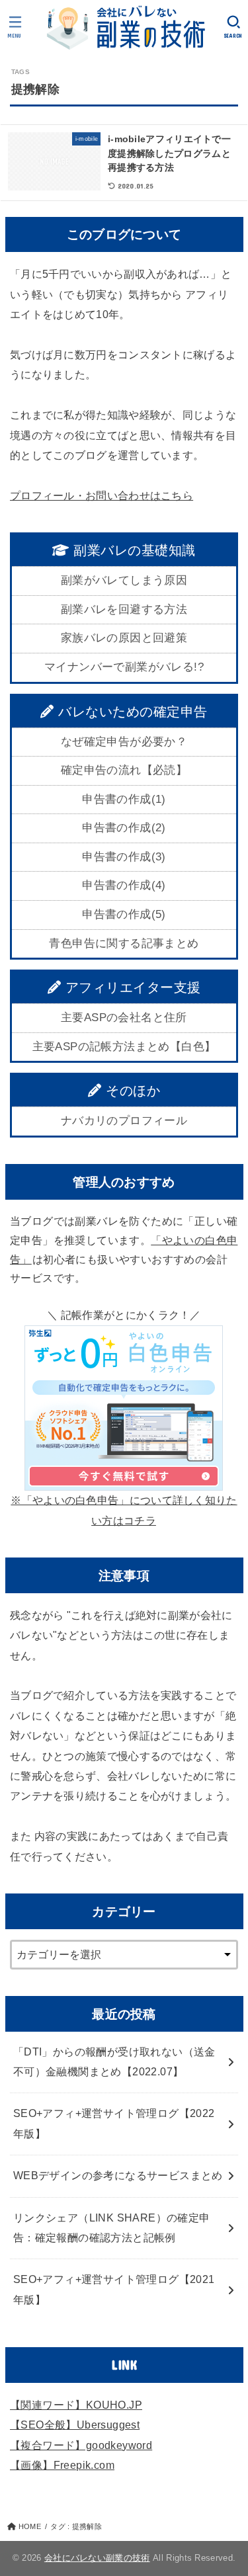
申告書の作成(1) (124, 799)
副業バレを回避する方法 (124, 609)
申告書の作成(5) (124, 914)
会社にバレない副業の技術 (97, 2558)
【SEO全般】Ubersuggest (75, 2425)
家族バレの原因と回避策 (124, 638)
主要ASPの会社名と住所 (124, 1018)
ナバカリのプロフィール (124, 1121)
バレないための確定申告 (131, 712)
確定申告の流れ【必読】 (124, 770)
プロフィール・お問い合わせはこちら (102, 496)
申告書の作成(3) (124, 857)
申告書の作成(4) (124, 885)
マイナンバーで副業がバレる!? (124, 667)
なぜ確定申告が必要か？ (124, 742)
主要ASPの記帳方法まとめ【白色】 (124, 1047)
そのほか (131, 1091)
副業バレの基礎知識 (133, 550)
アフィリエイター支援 (131, 987)
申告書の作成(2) (124, 828)
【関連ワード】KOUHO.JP (76, 2405)
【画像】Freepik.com (62, 2465)
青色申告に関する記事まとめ (124, 943)
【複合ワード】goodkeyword (81, 2445)
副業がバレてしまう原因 (124, 580)
